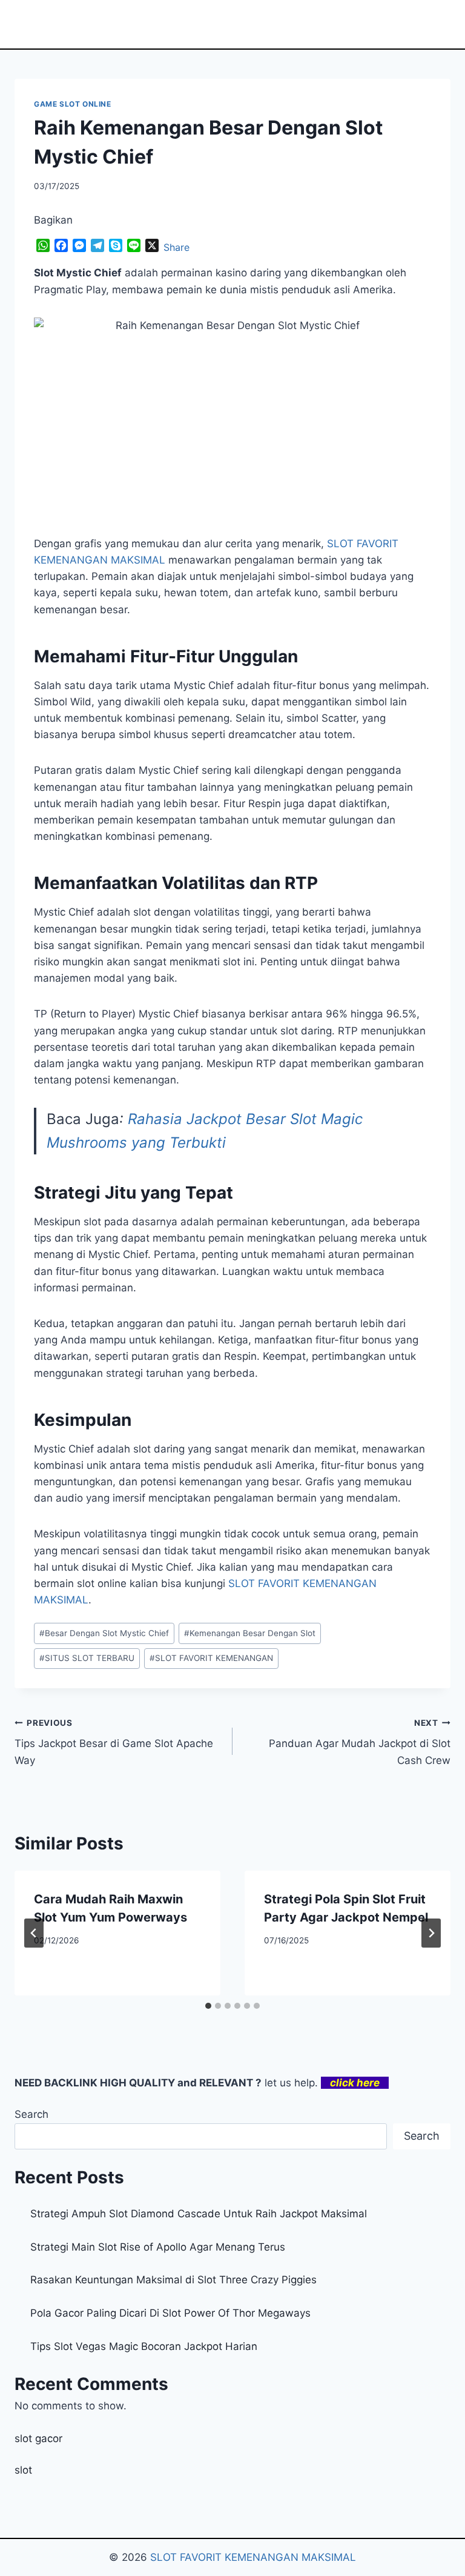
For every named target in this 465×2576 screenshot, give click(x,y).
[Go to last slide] (34, 1933)
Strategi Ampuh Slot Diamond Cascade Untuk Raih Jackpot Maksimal (199, 2214)
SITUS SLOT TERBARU (87, 1658)
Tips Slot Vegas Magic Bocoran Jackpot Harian (144, 2346)
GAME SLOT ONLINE (73, 104)
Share (176, 247)
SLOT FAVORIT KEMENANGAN (211, 1658)
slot (23, 2470)
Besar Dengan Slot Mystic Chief (104, 1633)
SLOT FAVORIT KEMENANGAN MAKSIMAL (253, 2557)
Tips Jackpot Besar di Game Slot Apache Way (114, 1742)
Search (31, 2114)
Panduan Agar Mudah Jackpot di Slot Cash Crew (360, 1742)
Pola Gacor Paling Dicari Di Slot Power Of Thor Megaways (170, 2313)
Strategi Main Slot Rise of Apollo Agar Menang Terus (158, 2247)
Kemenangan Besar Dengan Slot (250, 1633)
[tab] (208, 2006)
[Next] (431, 1933)
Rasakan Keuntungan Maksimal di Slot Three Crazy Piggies (173, 2280)
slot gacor (38, 2438)
